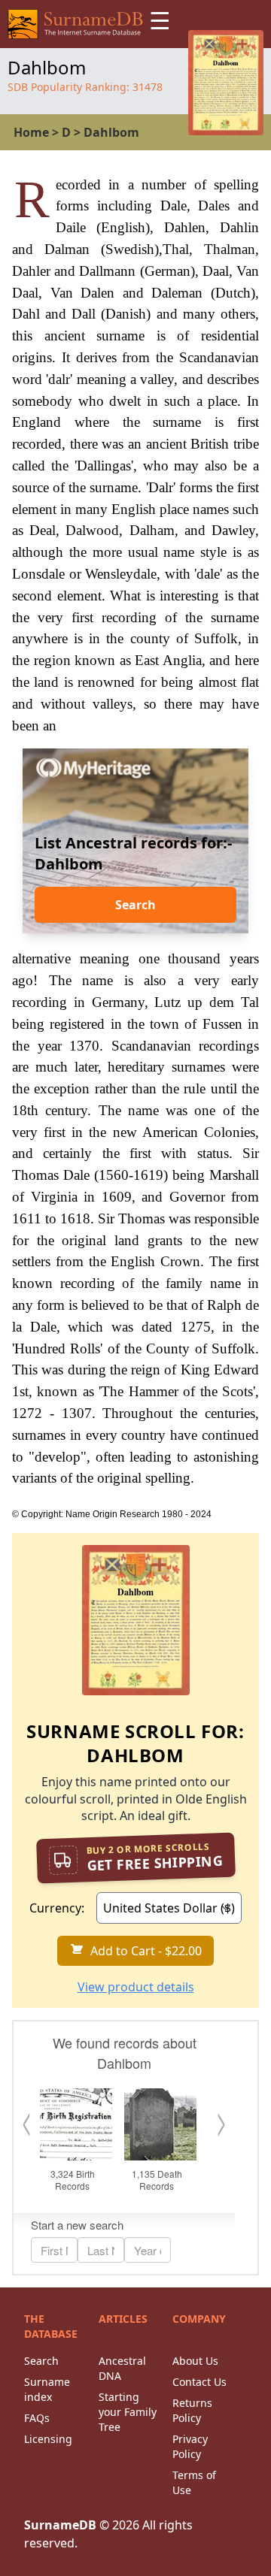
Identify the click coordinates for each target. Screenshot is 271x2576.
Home (31, 132)
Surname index (47, 2389)
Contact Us (199, 2382)
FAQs (37, 2418)
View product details (136, 1987)
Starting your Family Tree (128, 2412)
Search (135, 905)
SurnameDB (60, 2525)
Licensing (48, 2439)
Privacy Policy (190, 2446)
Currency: (57, 1908)
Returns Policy (192, 2410)
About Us (195, 2361)
